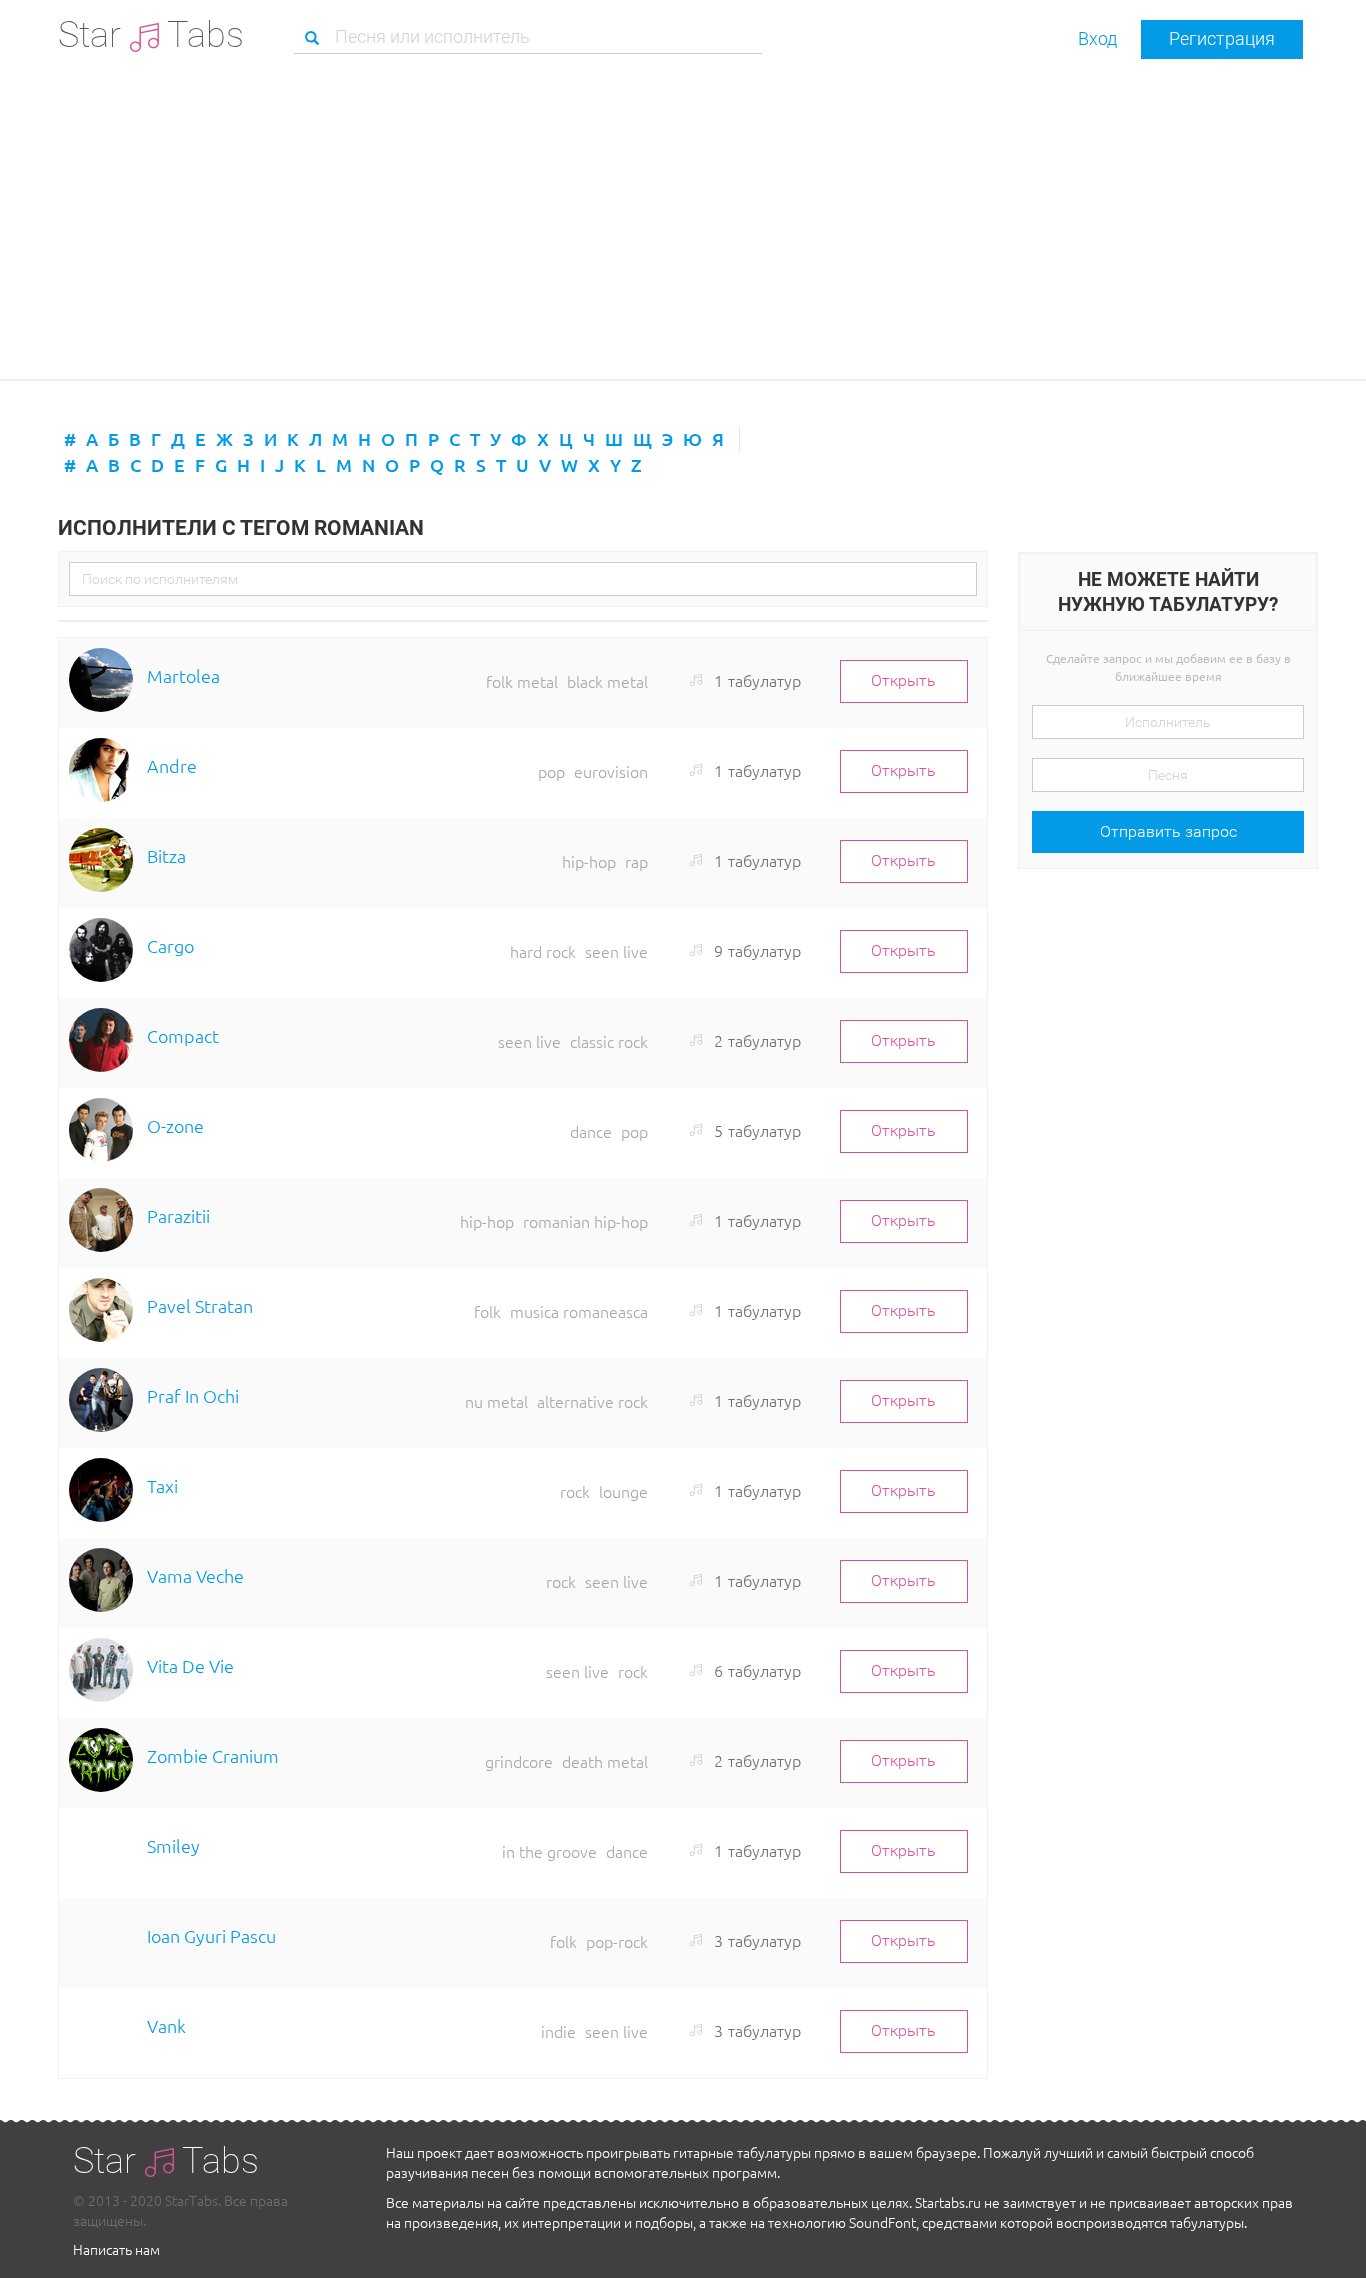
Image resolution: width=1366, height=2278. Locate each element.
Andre (172, 765)
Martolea (183, 675)
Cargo (170, 945)
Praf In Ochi (193, 1395)
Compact (183, 1035)
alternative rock (592, 1401)
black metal (607, 681)
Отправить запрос (1168, 831)
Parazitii (178, 1215)
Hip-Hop (589, 861)
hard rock (543, 951)
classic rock (609, 1041)
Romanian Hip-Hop (585, 1221)
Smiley (173, 1845)
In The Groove (549, 1851)
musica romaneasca (579, 1311)
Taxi (162, 1485)
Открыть (903, 680)
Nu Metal (496, 1401)
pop (551, 771)
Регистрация (1222, 38)
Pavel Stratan (200, 1305)
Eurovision (611, 771)
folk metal (522, 681)
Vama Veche (195, 1575)
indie (558, 2031)
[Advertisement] (683, 219)
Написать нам (116, 2249)
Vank (166, 2025)
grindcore (519, 1761)
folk (487, 1311)
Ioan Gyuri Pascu (211, 1935)
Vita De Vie (190, 1665)
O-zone (175, 1125)
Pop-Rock (617, 1941)
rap (636, 861)
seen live (616, 951)
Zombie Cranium (213, 1755)
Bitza (166, 855)
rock (575, 1491)
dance (591, 1131)
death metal (605, 1761)
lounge (623, 1491)
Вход (1097, 38)
